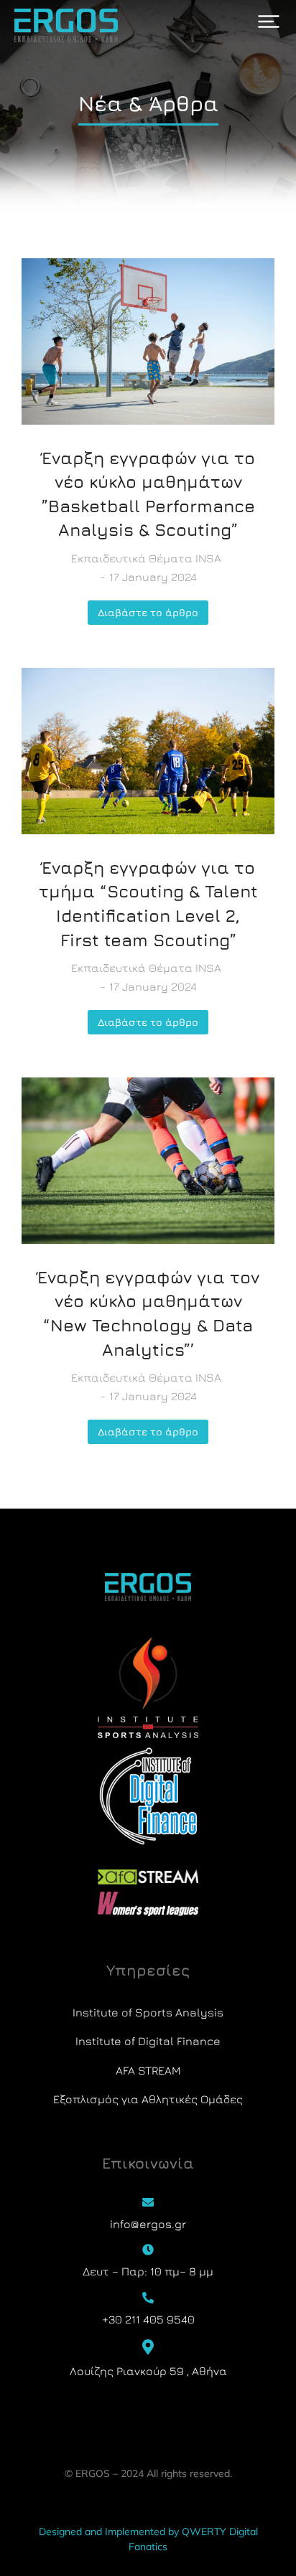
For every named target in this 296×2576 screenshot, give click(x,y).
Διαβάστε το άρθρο (148, 612)
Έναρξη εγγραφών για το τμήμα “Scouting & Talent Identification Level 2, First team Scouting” (148, 904)
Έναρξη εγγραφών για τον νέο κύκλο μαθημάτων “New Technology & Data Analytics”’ (148, 1313)
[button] (269, 22)
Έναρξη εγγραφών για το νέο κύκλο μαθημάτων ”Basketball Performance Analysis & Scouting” (148, 494)
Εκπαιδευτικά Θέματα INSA (146, 558)
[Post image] (148, 341)
